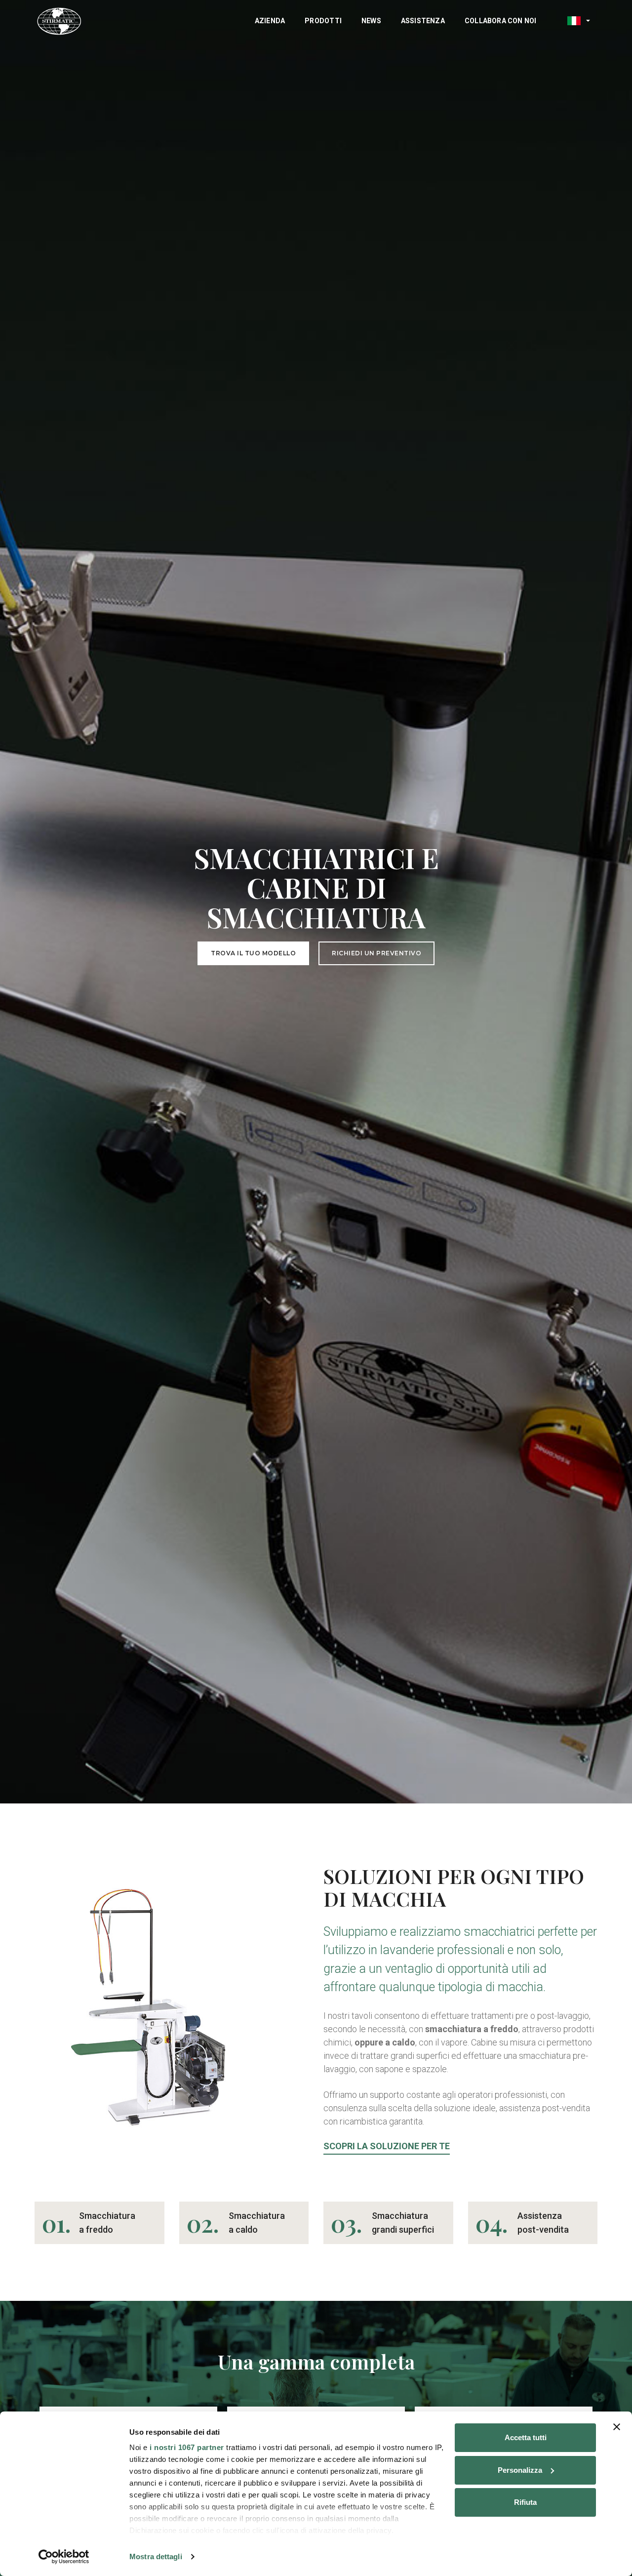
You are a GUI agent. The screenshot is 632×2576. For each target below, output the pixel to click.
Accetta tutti (526, 2437)
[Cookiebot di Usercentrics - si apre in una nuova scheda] (64, 2557)
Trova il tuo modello (253, 953)
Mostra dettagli (156, 2556)
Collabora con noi (501, 21)
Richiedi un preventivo (376, 953)
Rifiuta (525, 2502)
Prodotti (323, 21)
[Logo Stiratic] (59, 21)
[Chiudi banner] (617, 2427)
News (371, 21)
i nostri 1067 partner (187, 2447)
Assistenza (423, 21)
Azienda (270, 21)
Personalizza (520, 2470)
